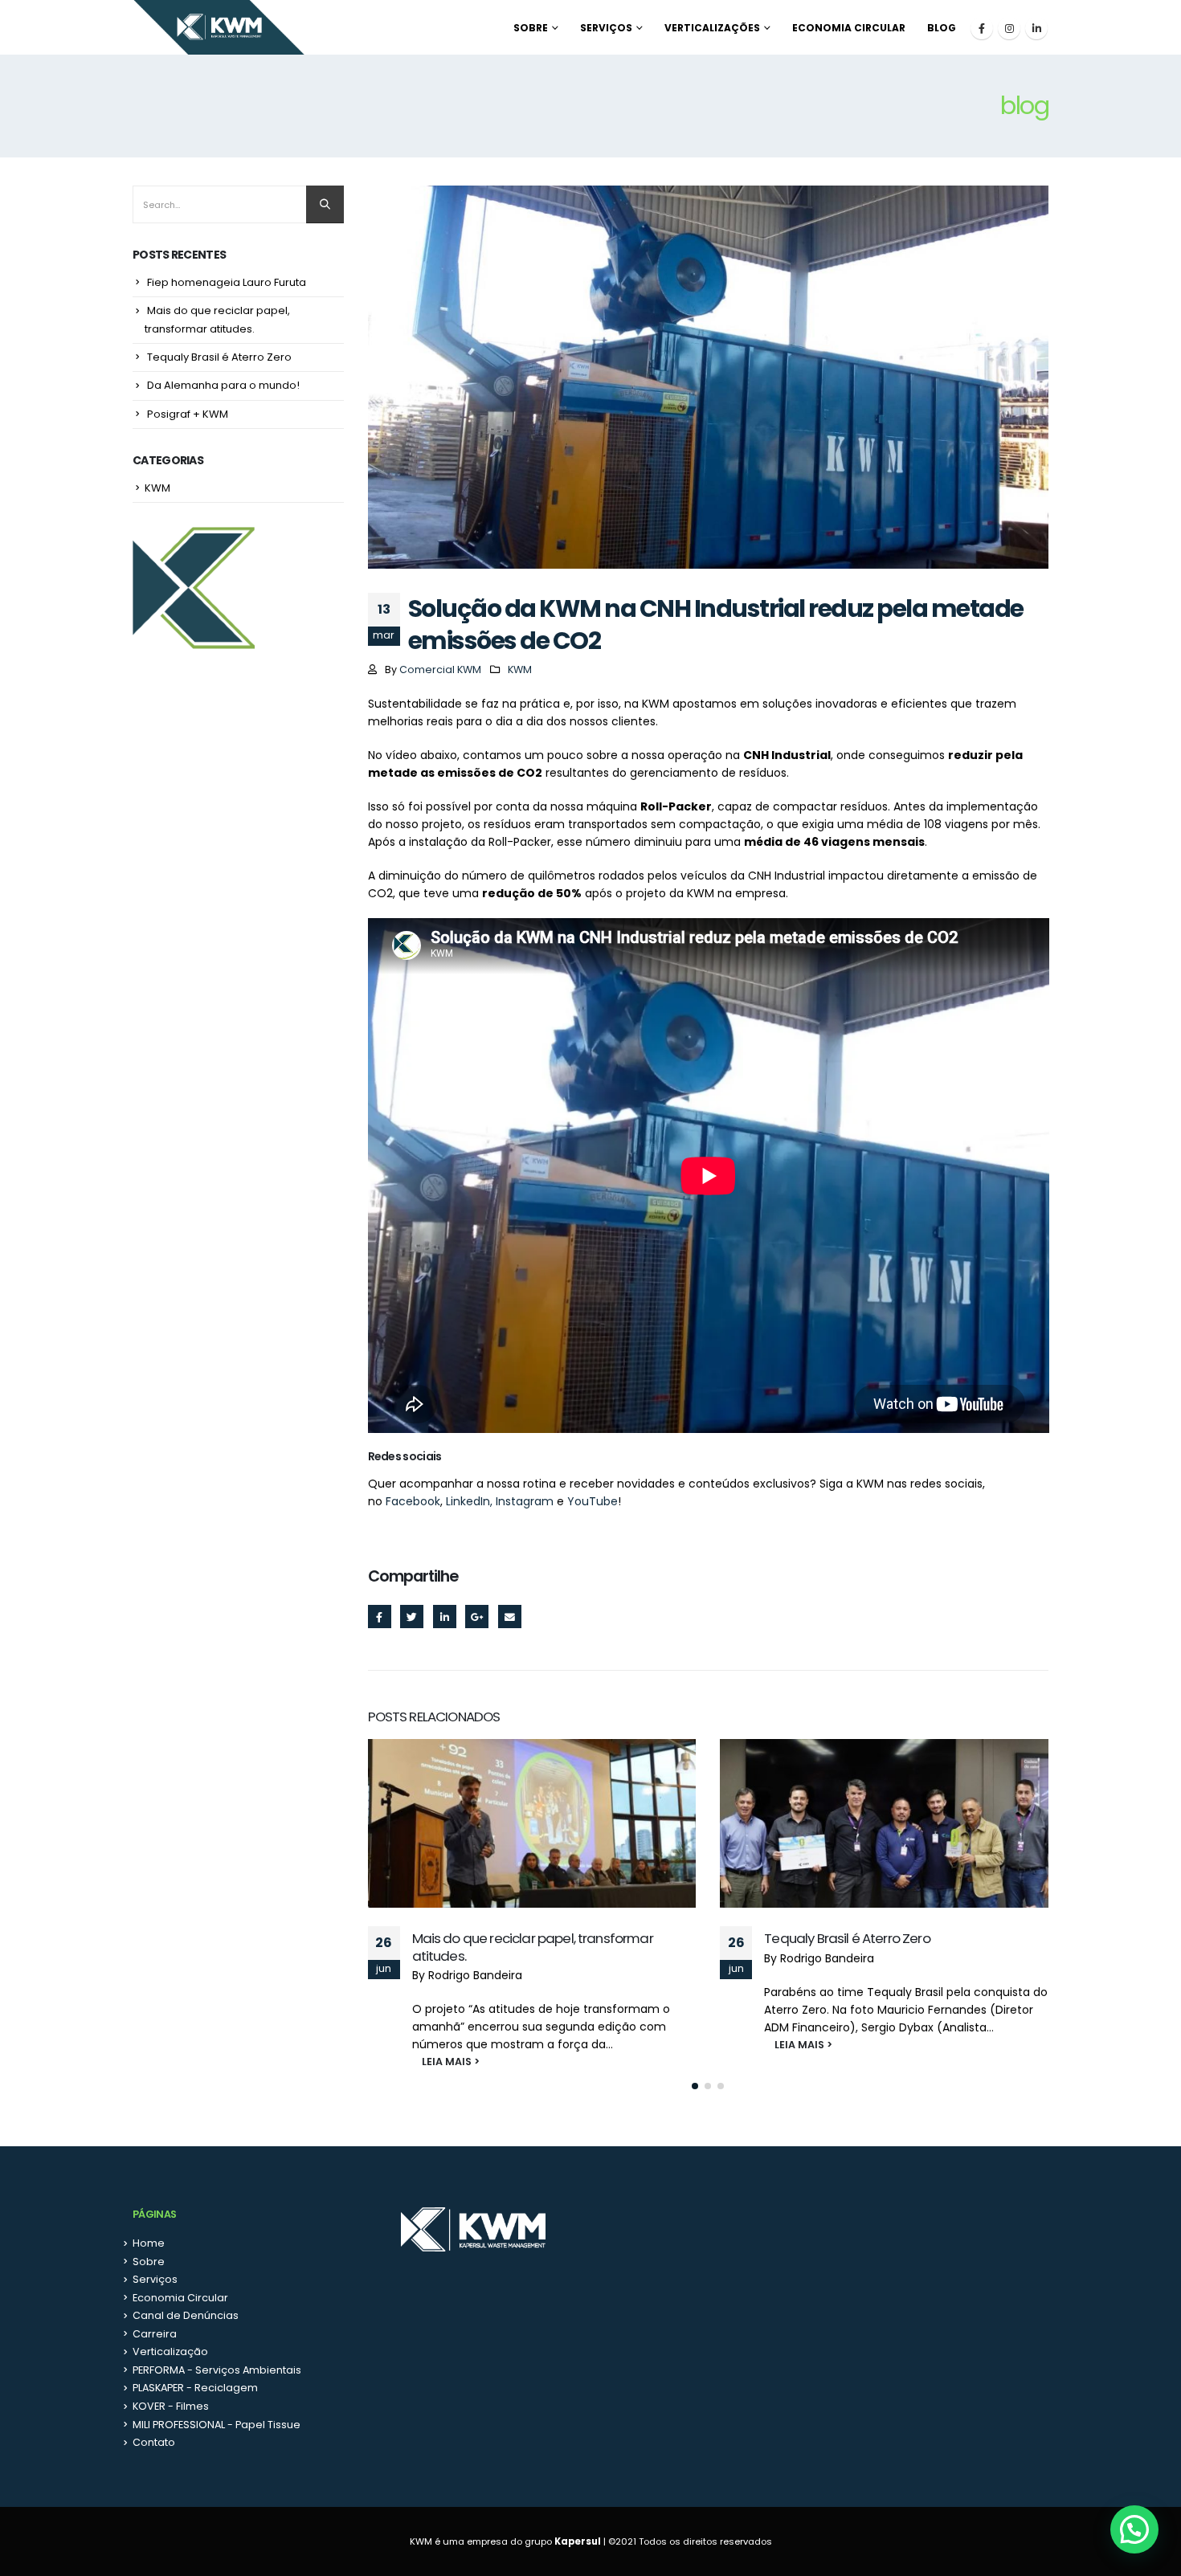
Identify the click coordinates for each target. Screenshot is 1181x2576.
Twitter (412, 1617)
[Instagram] (1009, 28)
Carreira (155, 2334)
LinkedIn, (469, 1501)
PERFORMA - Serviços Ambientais (217, 2370)
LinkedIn (445, 1617)
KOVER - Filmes (171, 2406)
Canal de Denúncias (186, 2315)
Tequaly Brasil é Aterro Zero (847, 1938)
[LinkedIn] (1036, 28)
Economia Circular (849, 28)
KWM (520, 670)
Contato (154, 2442)
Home (149, 2243)
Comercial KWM (440, 670)
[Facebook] (982, 28)
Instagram (525, 1501)
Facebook (413, 1501)
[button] (695, 2086)
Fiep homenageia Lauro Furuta (227, 282)
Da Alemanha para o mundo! (223, 385)
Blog (942, 28)
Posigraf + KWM (188, 414)
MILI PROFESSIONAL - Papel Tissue (217, 2425)
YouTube (593, 1501)
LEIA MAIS (438, 2062)
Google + (477, 1617)
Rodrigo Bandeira (475, 1975)
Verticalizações (712, 28)
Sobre (531, 28)
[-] (219, 27)
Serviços (606, 28)
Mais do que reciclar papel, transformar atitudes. (533, 1947)
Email (510, 1617)
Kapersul (578, 2541)
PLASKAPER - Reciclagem (195, 2388)
